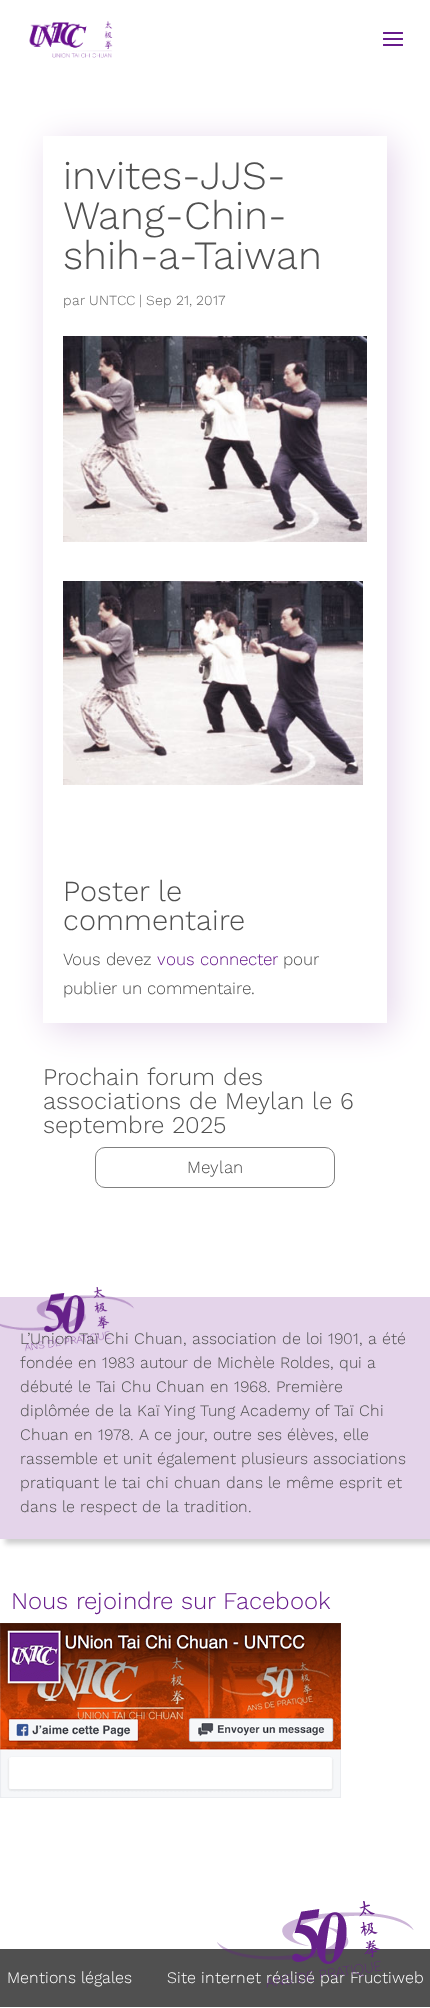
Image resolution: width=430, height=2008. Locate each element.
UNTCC (112, 300)
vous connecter (217, 959)
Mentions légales (69, 1977)
